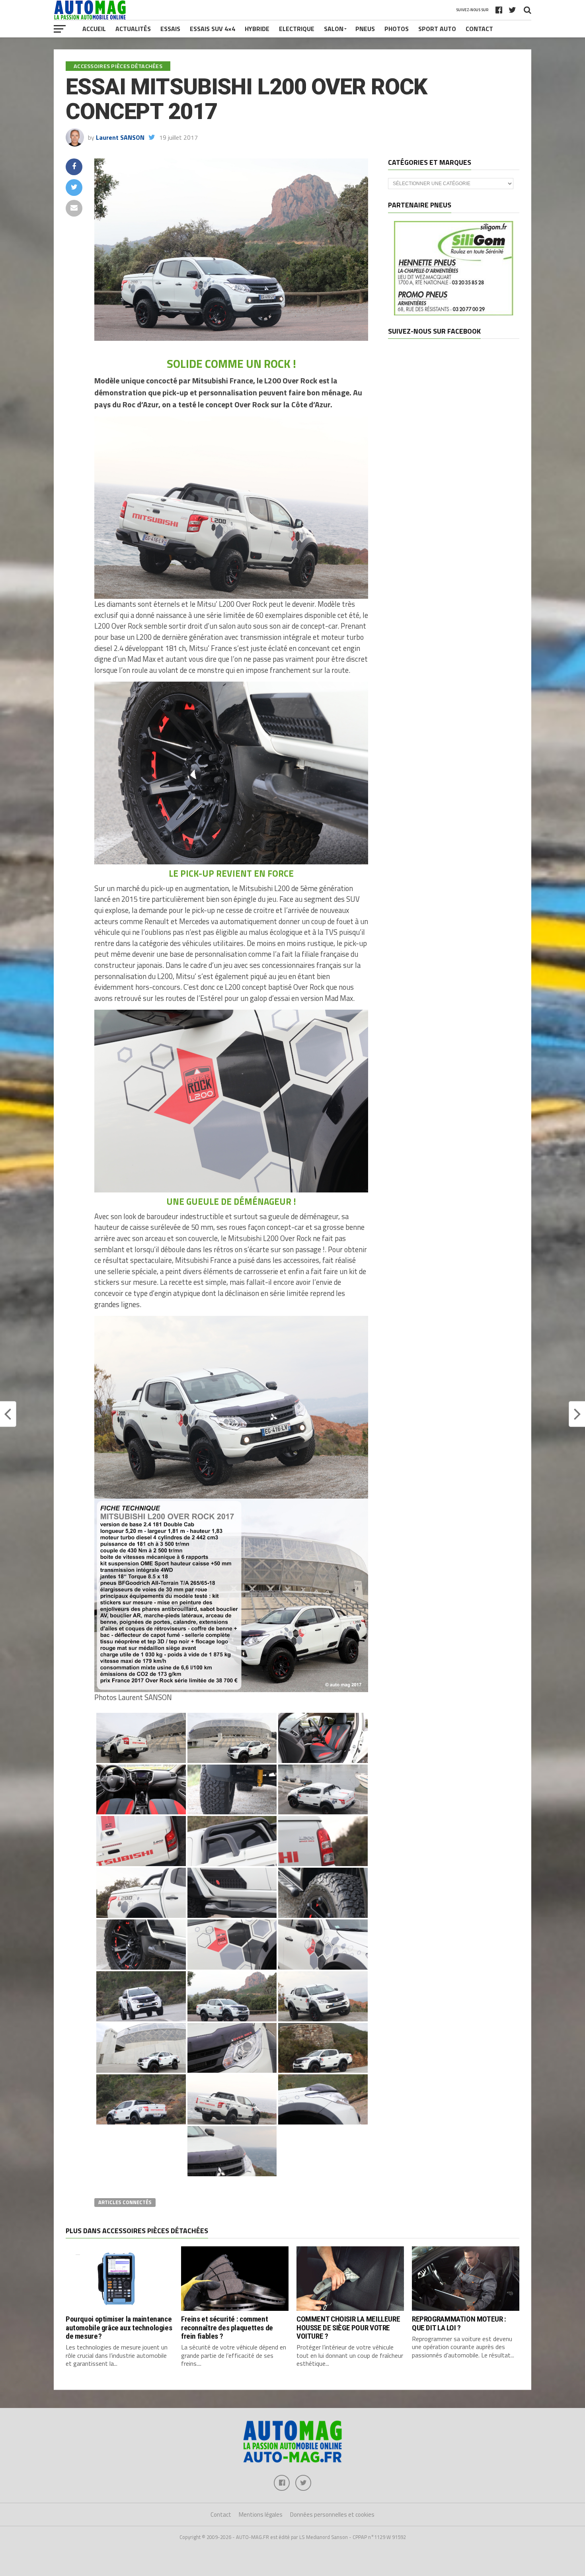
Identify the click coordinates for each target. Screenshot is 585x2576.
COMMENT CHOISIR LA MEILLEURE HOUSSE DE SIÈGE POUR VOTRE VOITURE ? (348, 2327)
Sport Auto (437, 29)
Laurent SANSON (120, 137)
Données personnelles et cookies (332, 2514)
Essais (170, 29)
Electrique (297, 29)
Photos (397, 29)
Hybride (257, 29)
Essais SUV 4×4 (213, 29)
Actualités (133, 29)
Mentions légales (261, 2514)
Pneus (365, 29)
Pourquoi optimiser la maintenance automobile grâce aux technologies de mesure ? (119, 2327)
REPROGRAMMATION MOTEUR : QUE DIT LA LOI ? (459, 2323)
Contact (479, 29)
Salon (334, 29)
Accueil (94, 29)
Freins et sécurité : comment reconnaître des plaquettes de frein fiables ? (227, 2327)
